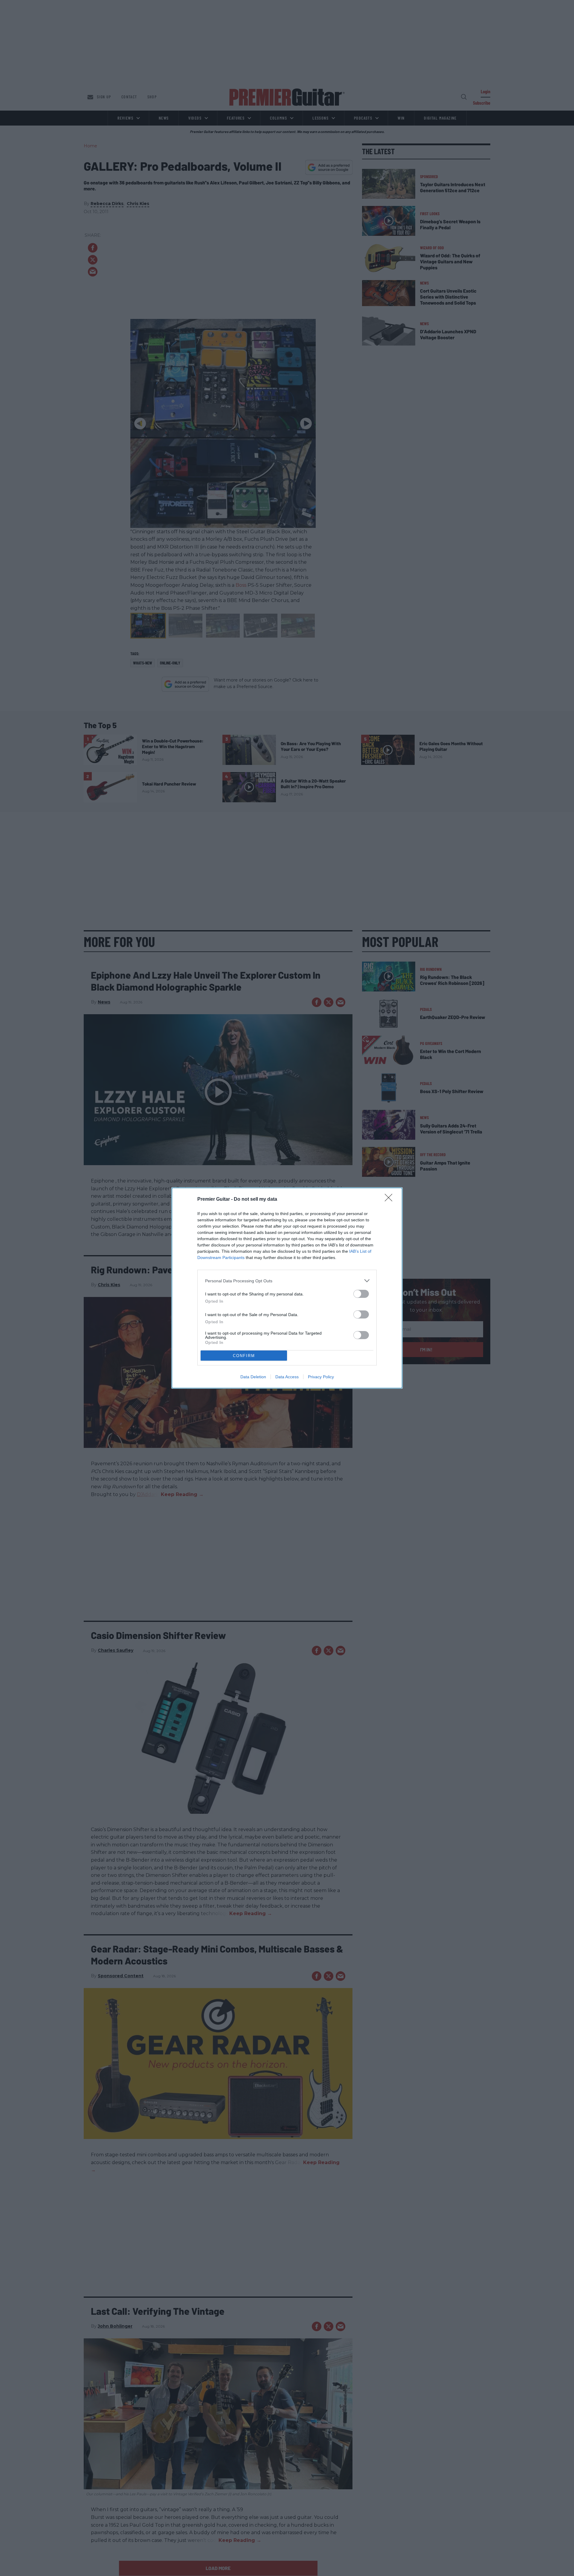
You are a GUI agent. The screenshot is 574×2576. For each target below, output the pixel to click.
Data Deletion (253, 1377)
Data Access (287, 1377)
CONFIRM (244, 1356)
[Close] (390, 1200)
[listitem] (287, 1281)
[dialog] (287, 1288)
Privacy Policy (321, 1377)
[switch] (361, 1294)
